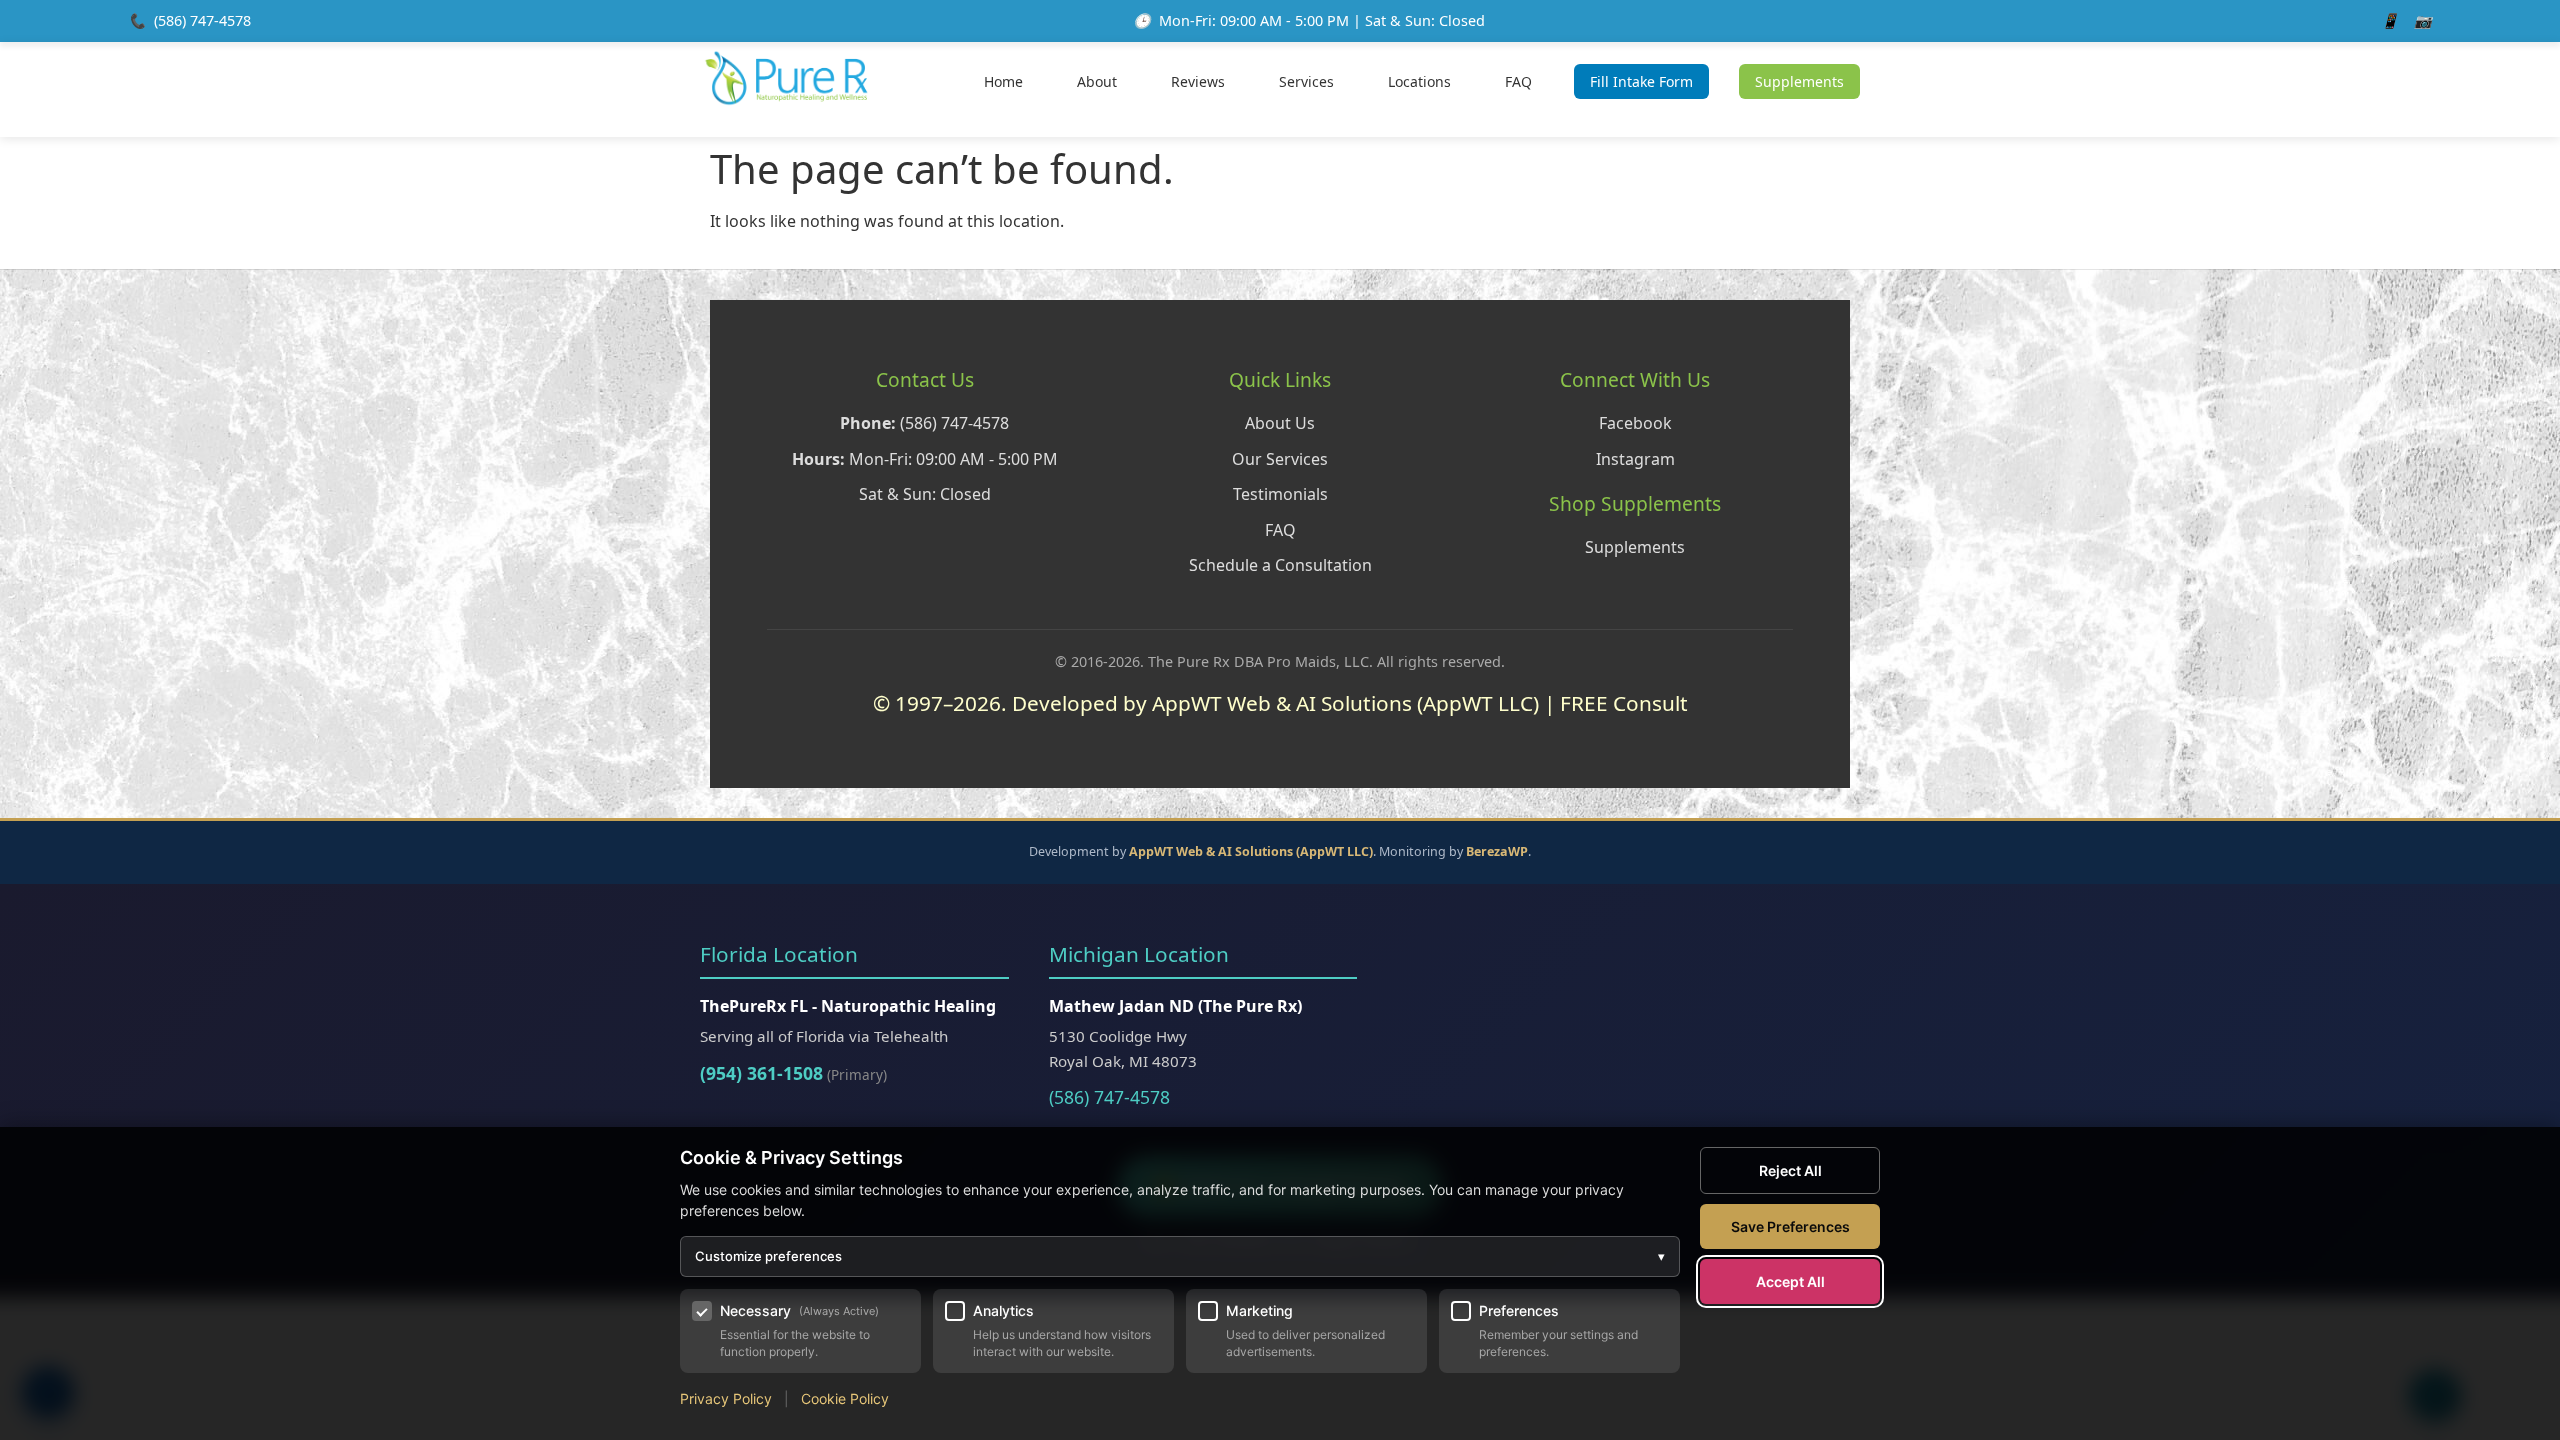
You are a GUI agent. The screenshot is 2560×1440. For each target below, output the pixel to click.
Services (1306, 81)
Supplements (1799, 81)
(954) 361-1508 (761, 1073)
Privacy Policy (726, 1398)
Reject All (1790, 1170)
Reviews (1198, 81)
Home (1003, 81)
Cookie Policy (845, 1398)
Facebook (1635, 423)
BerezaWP (1497, 851)
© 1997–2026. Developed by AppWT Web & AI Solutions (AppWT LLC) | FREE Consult (1280, 703)
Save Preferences (1790, 1226)
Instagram (1635, 459)
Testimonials (1280, 494)
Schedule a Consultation (1280, 565)
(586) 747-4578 (202, 20)
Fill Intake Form (1641, 81)
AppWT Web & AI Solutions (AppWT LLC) (1251, 851)
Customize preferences (1180, 1256)
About (1097, 81)
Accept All (1790, 1281)
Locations (1419, 81)
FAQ (1518, 81)
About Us (1280, 423)
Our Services (1280, 459)
